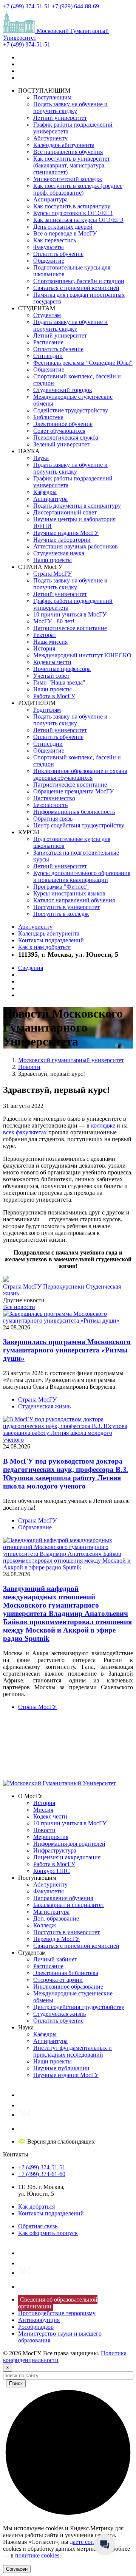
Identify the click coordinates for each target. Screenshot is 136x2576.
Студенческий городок (63, 390)
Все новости (19, 1307)
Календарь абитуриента (64, 145)
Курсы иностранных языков (69, 893)
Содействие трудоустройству (71, 410)
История (44, 648)
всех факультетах (25, 1132)
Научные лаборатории (62, 540)
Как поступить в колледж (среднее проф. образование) (78, 189)
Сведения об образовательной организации (58, 2303)
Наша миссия (50, 642)
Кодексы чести (52, 662)
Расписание (48, 342)
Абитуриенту (50, 138)
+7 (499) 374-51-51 (27, 6)
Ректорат (45, 635)
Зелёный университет (61, 444)
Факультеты (49, 247)
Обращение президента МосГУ (73, 791)
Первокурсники (64, 1286)
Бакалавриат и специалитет (69, 1905)
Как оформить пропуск (48, 2233)
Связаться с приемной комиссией (76, 288)
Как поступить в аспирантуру (72, 206)
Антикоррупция (39, 2320)
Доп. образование (56, 1918)
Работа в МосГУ (54, 696)
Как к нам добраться (44, 947)
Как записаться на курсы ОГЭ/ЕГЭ (78, 220)
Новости (44, 1830)
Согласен (17, 2569)
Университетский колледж (68, 179)
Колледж (45, 1925)
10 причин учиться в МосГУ (70, 614)
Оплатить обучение (58, 254)
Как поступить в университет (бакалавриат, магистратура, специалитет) (72, 165)
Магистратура (51, 1912)
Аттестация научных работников (76, 546)
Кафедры (45, 492)
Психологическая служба (66, 438)
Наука (41, 458)
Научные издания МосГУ (66, 533)
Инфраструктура (55, 1850)
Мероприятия (51, 1837)
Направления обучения (63, 1898)
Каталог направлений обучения (74, 900)
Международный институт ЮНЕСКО (82, 655)
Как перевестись (55, 240)
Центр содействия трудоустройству (79, 825)
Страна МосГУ (53, 574)
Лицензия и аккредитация (67, 1857)
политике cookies (37, 2555)
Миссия (43, 1810)
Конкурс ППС (52, 1871)
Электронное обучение (63, 424)
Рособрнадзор (36, 2327)
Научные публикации (61, 2068)
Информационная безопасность (74, 812)
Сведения (31, 968)
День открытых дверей (63, 227)
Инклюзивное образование (68, 1987)
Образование (35, 1527)
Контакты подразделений (51, 940)
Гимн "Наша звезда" (59, 682)
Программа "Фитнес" (61, 887)
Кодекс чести (50, 1816)
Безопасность (50, 805)
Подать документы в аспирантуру (77, 506)
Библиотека (48, 417)
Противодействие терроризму (57, 2313)
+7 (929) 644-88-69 (75, 6)
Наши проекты (53, 560)
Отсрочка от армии (58, 1980)
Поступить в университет (66, 907)
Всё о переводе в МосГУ (65, 233)
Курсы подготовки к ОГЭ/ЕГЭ (73, 213)
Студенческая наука (59, 553)
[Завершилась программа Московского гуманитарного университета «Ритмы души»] (68, 1321)
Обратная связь (53, 819)
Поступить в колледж (61, 914)
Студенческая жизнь (44, 1406)
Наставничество (54, 798)
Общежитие (49, 261)
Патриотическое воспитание (70, 628)
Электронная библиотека (66, 1973)
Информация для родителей (69, 1844)
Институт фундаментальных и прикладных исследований (73, 2051)
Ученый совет (51, 676)
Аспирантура (50, 199)
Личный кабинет (55, 1959)
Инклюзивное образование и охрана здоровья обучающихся (80, 774)
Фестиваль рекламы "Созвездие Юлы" (83, 363)
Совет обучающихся (59, 431)
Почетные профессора (62, 669)
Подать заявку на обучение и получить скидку (70, 108)
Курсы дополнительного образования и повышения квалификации (82, 876)
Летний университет (60, 118)
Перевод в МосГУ (56, 1939)
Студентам (47, 315)
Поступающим (52, 97)
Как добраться (36, 2207)
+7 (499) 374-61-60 (42, 2174)
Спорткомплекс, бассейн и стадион (79, 281)
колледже (103, 1125)
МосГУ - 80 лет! (54, 621)
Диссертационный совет (65, 512)
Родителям (47, 710)
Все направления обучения (68, 152)
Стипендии (48, 356)
